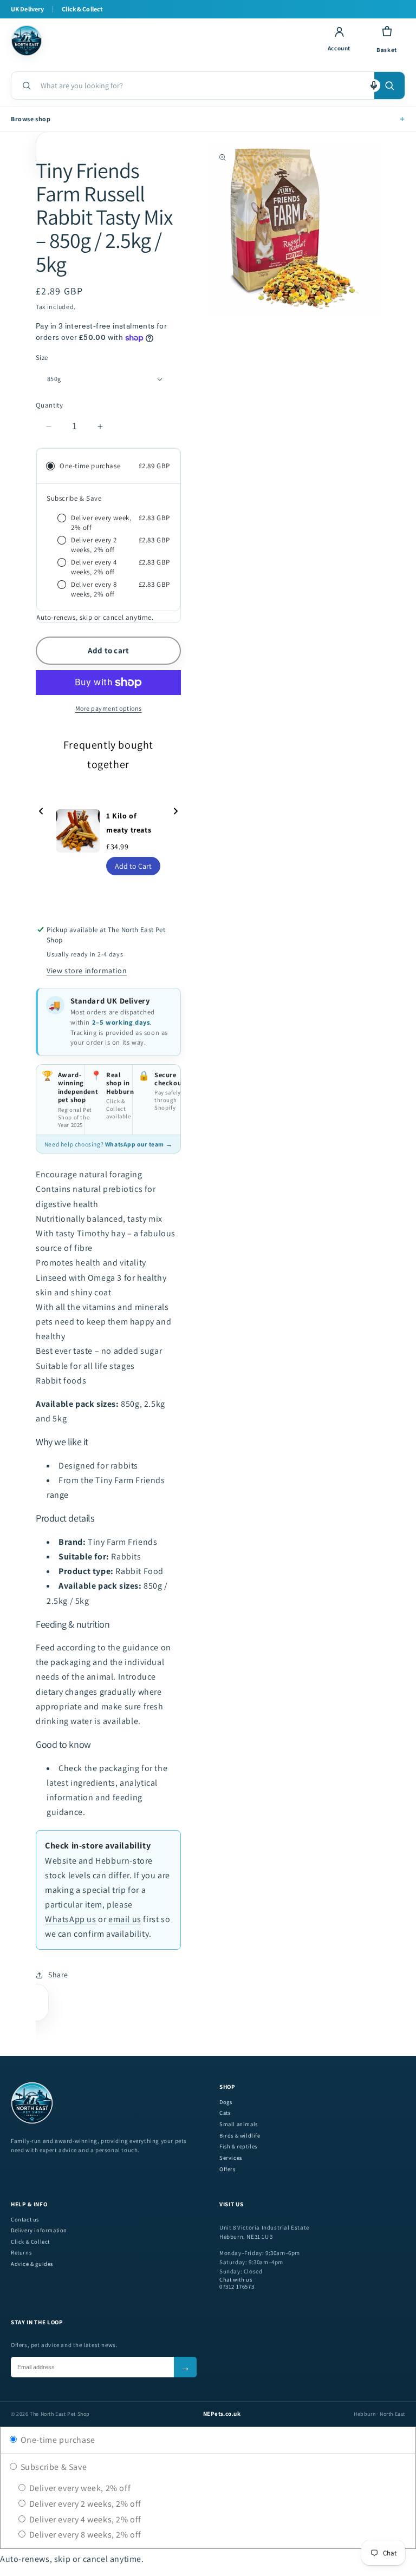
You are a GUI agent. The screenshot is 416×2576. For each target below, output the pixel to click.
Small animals (239, 2124)
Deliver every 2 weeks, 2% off (84, 2504)
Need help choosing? (108, 1144)
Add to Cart (133, 866)
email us (125, 1919)
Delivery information (39, 2230)
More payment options (109, 708)
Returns (21, 2253)
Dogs (226, 2102)
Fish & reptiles (238, 2146)
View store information (87, 971)
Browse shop (208, 119)
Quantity (49, 405)
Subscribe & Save (53, 2467)
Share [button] (58, 1975)
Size (42, 358)
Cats (225, 2113)
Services (231, 2158)
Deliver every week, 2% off (79, 2488)
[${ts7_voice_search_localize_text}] (374, 86)
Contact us (25, 2220)
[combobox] (203, 86)
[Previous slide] (41, 812)
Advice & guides (32, 2264)
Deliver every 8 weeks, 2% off (84, 2535)
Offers (227, 2169)
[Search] (389, 86)
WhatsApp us (71, 1919)
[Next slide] (175, 812)
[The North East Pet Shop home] (160, 41)
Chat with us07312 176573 (237, 2283)
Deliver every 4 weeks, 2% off (84, 2519)
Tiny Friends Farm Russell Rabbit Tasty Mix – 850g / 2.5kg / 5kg (104, 217)
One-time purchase (57, 2440)
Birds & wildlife (240, 2136)
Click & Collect (30, 2242)
